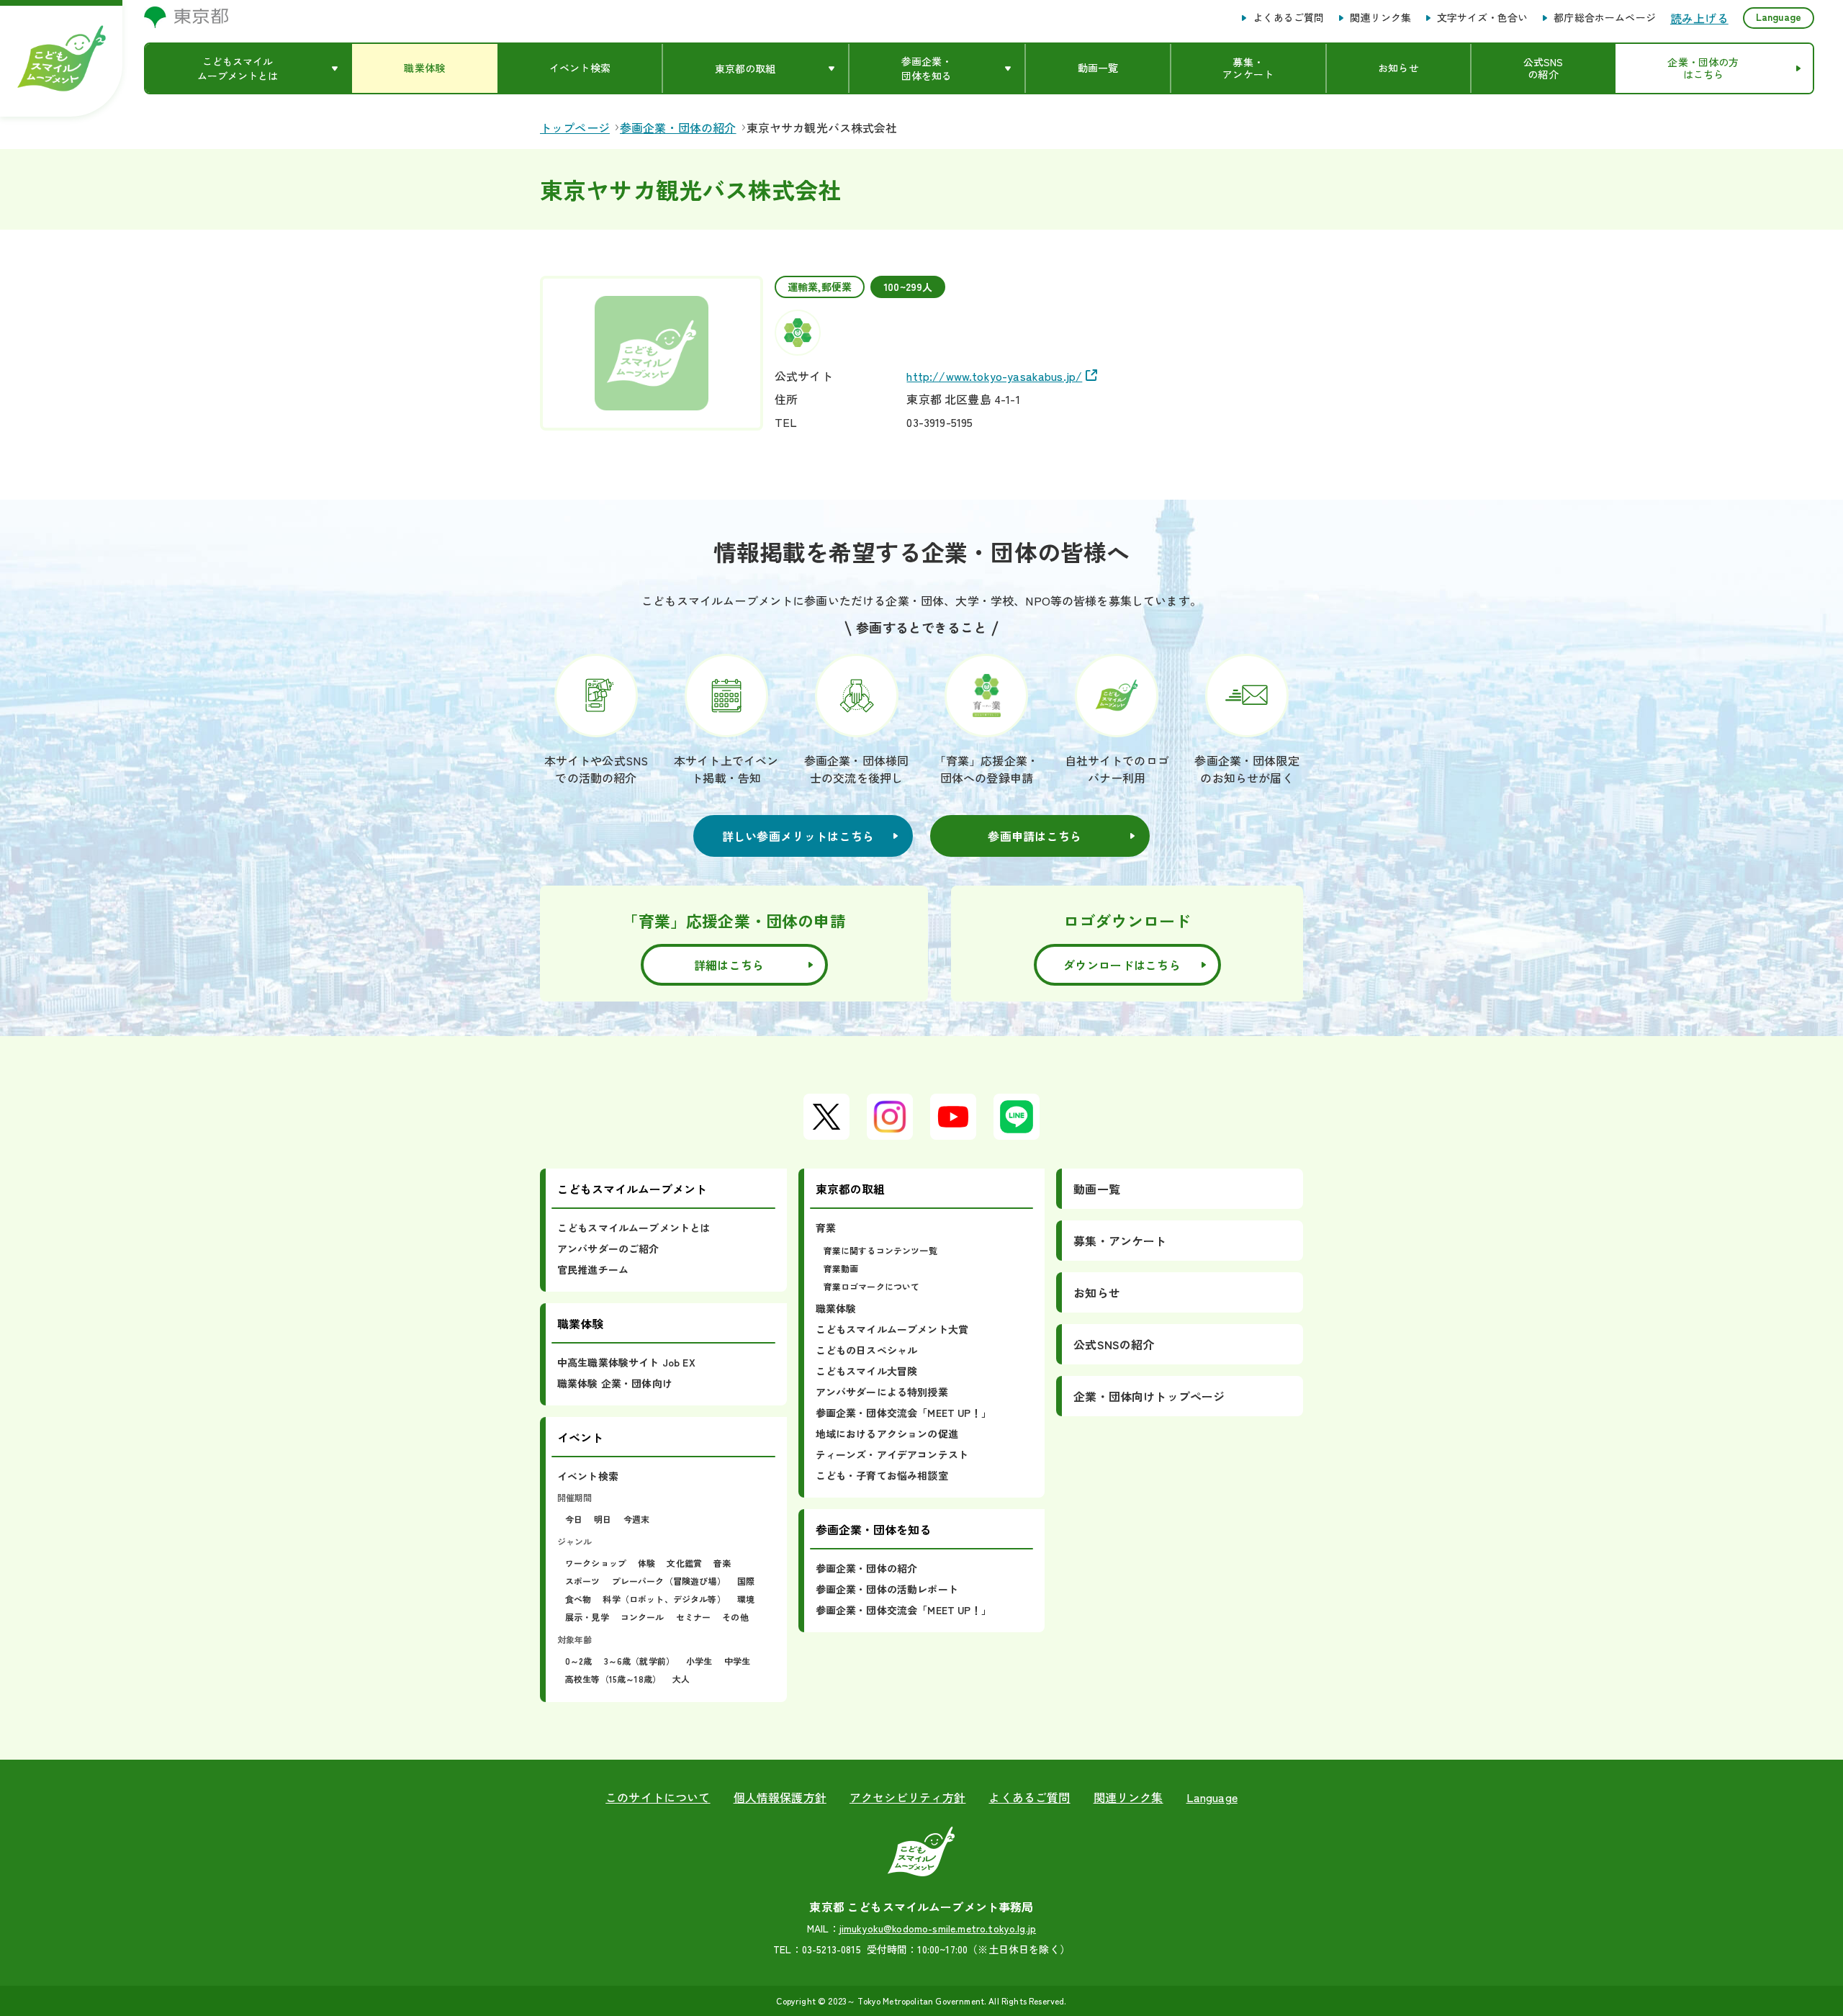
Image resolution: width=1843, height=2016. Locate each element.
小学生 (699, 1661)
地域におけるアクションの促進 (887, 1434)
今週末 (636, 1519)
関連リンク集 (1380, 18)
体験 (646, 1563)
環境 (746, 1599)
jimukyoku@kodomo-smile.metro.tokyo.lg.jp (938, 1928)
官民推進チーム (593, 1269)
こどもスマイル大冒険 (867, 1371)
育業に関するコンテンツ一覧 (880, 1250)
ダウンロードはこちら (1122, 965)
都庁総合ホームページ (1605, 18)
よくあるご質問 (1288, 18)
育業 (826, 1228)
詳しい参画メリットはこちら (798, 836)
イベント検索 (588, 1476)
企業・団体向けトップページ (1149, 1396)
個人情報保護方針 (780, 1797)
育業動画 (841, 1268)
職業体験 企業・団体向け (615, 1383)
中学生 (737, 1661)
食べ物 (578, 1599)
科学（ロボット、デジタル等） (664, 1599)
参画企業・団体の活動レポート (887, 1589)
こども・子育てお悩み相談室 (882, 1475)
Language (1779, 17)
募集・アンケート (1120, 1241)
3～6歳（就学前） (639, 1661)
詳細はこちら (729, 965)
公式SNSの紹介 (1114, 1344)
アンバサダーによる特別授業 (882, 1392)
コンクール (643, 1617)
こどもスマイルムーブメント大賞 (892, 1329)
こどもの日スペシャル (867, 1350)
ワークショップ (596, 1563)
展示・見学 (587, 1617)
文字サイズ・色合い (1482, 18)
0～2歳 (579, 1661)
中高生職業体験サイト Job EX (626, 1362)
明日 (603, 1519)
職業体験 (836, 1308)
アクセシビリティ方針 (908, 1797)
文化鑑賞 (684, 1563)
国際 (746, 1581)
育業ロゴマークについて (872, 1286)
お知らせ (1097, 1292)
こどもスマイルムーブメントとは (634, 1228)
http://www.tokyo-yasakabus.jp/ (994, 376)
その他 (735, 1617)
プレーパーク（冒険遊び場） (669, 1581)
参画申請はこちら (1035, 836)
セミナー (694, 1617)
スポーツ (583, 1581)
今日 (574, 1519)
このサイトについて (658, 1797)
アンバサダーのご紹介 (608, 1248)
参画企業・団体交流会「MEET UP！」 (904, 1413)
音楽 (722, 1563)
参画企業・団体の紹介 (867, 1568)
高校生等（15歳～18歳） (613, 1679)
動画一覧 (1097, 1189)
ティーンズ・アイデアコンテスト (892, 1454)
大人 (681, 1679)
